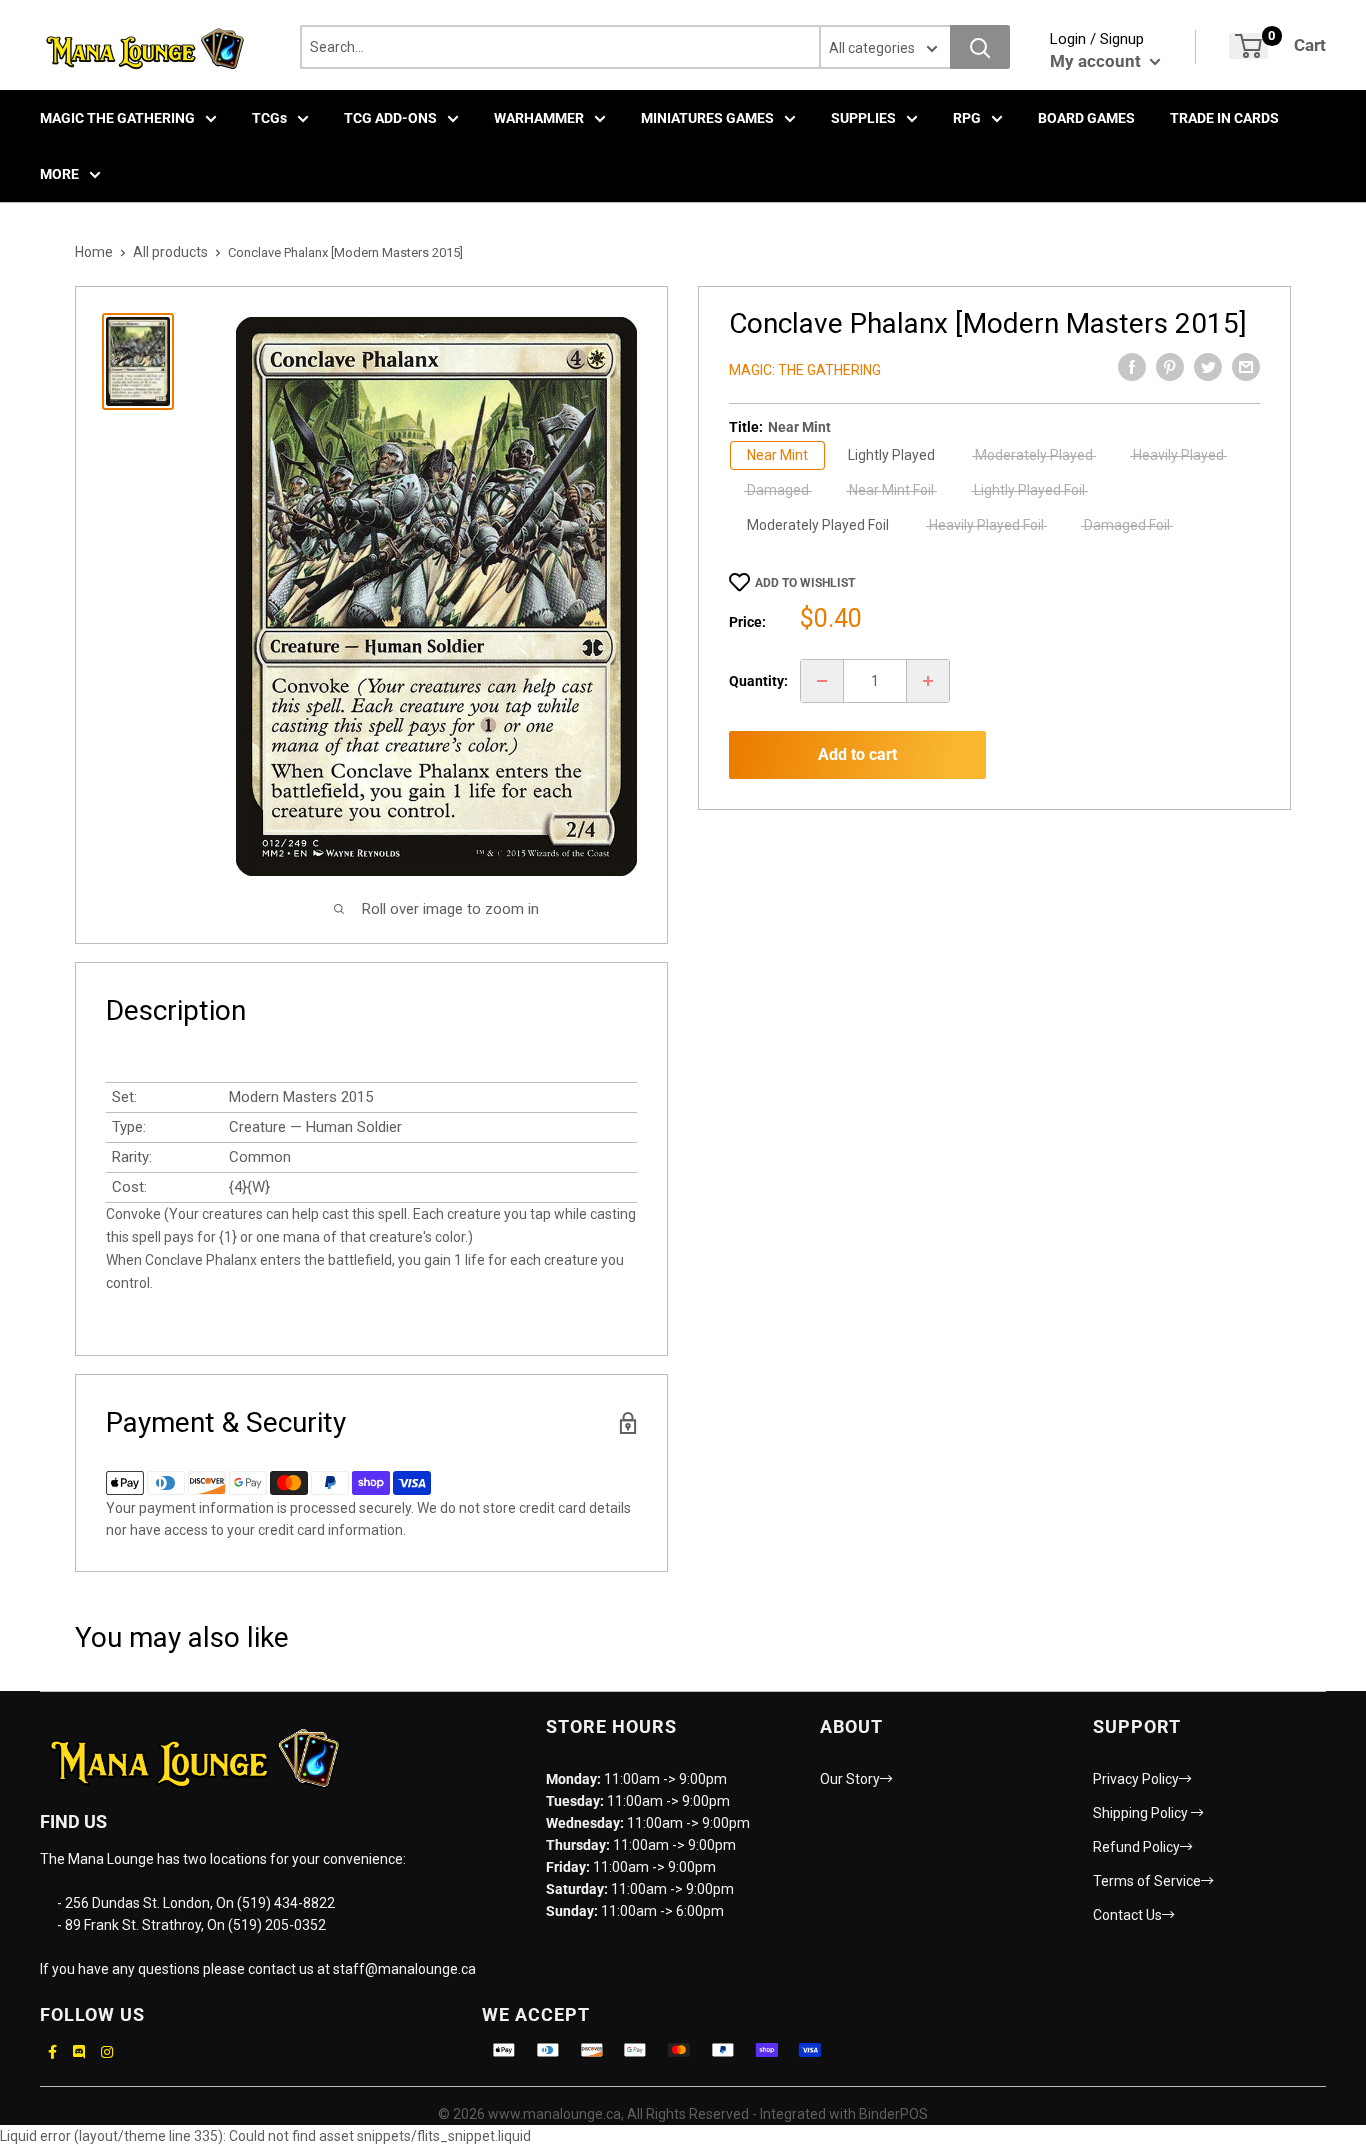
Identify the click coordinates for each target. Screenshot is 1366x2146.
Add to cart (857, 754)
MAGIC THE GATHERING (117, 118)
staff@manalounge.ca (404, 1969)
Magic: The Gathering (805, 370)
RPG (967, 118)
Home (94, 252)
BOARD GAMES (1086, 118)
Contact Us (1127, 1915)
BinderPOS (893, 2114)
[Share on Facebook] (1132, 367)
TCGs (269, 118)
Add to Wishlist (805, 583)
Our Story (850, 1779)
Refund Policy (1136, 1847)
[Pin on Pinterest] (1170, 367)
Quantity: (758, 681)
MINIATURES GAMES (707, 118)
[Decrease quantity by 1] (822, 681)
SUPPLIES (863, 118)
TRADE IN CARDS (1224, 118)
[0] (1248, 46)
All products (170, 252)
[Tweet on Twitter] (1208, 367)
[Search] (980, 47)
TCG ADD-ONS (390, 118)
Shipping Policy (1142, 1813)
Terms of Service (1147, 1881)
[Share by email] (1246, 367)
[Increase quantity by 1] (928, 681)
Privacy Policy (1136, 1779)
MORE (59, 174)
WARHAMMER (539, 118)
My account (1097, 61)
